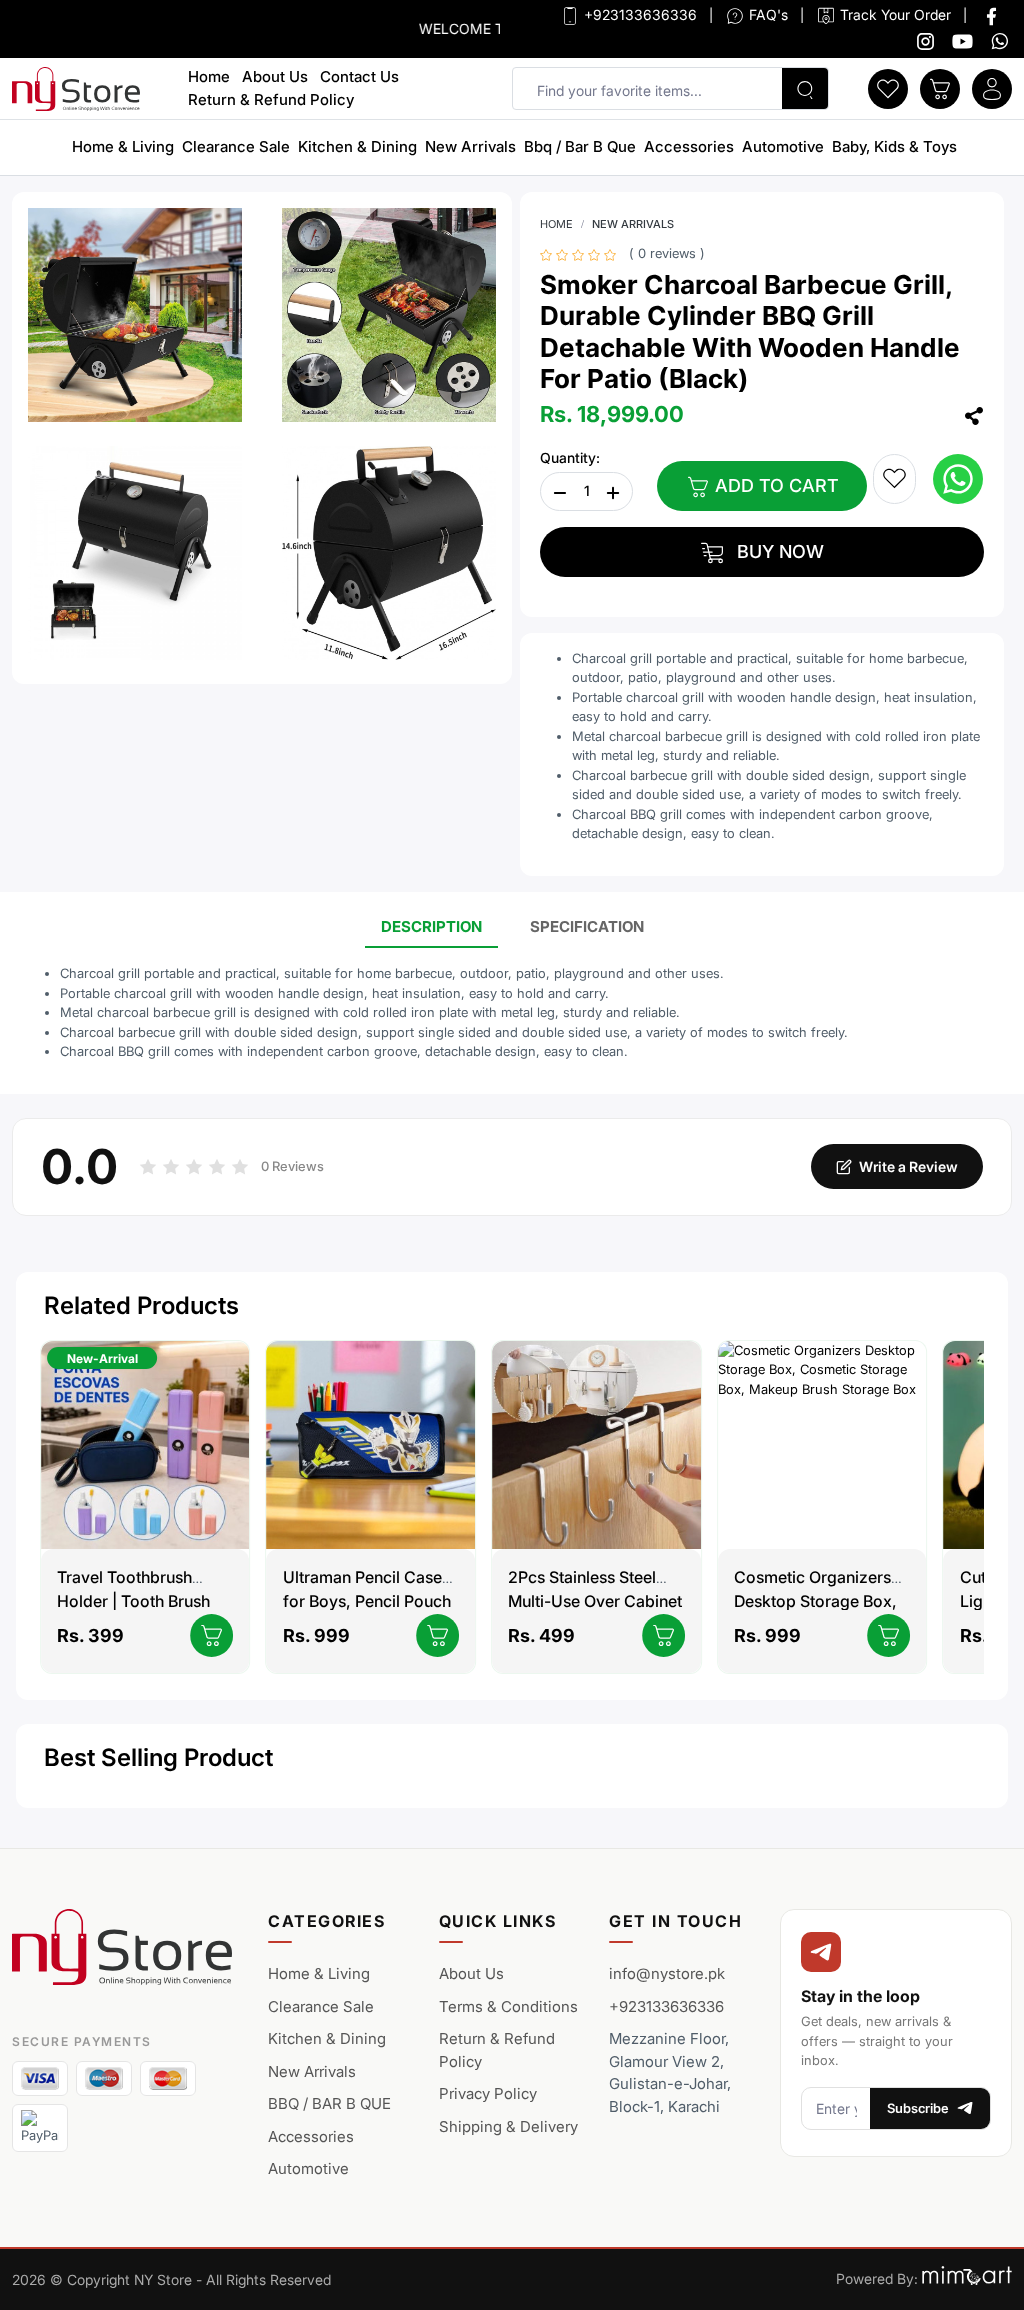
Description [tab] (431, 926)
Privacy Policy (488, 2093)
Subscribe (918, 2108)
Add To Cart (774, 485)
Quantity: (570, 457)
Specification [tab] (587, 926)
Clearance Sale (236, 146)
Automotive (783, 146)
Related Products (141, 1305)
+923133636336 (638, 14)
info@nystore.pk (667, 1973)
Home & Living (123, 146)
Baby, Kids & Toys (894, 146)
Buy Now (778, 551)
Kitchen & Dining (357, 146)
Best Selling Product (158, 1757)
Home (209, 76)
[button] (888, 87)
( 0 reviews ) (667, 253)
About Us (275, 76)
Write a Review (908, 1166)
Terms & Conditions (508, 2006)
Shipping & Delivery (508, 2126)
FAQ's (766, 14)
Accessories (689, 146)
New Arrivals (470, 146)
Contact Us (359, 76)
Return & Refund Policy (271, 99)
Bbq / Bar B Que (580, 146)
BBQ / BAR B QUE (329, 2103)
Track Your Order (893, 14)
